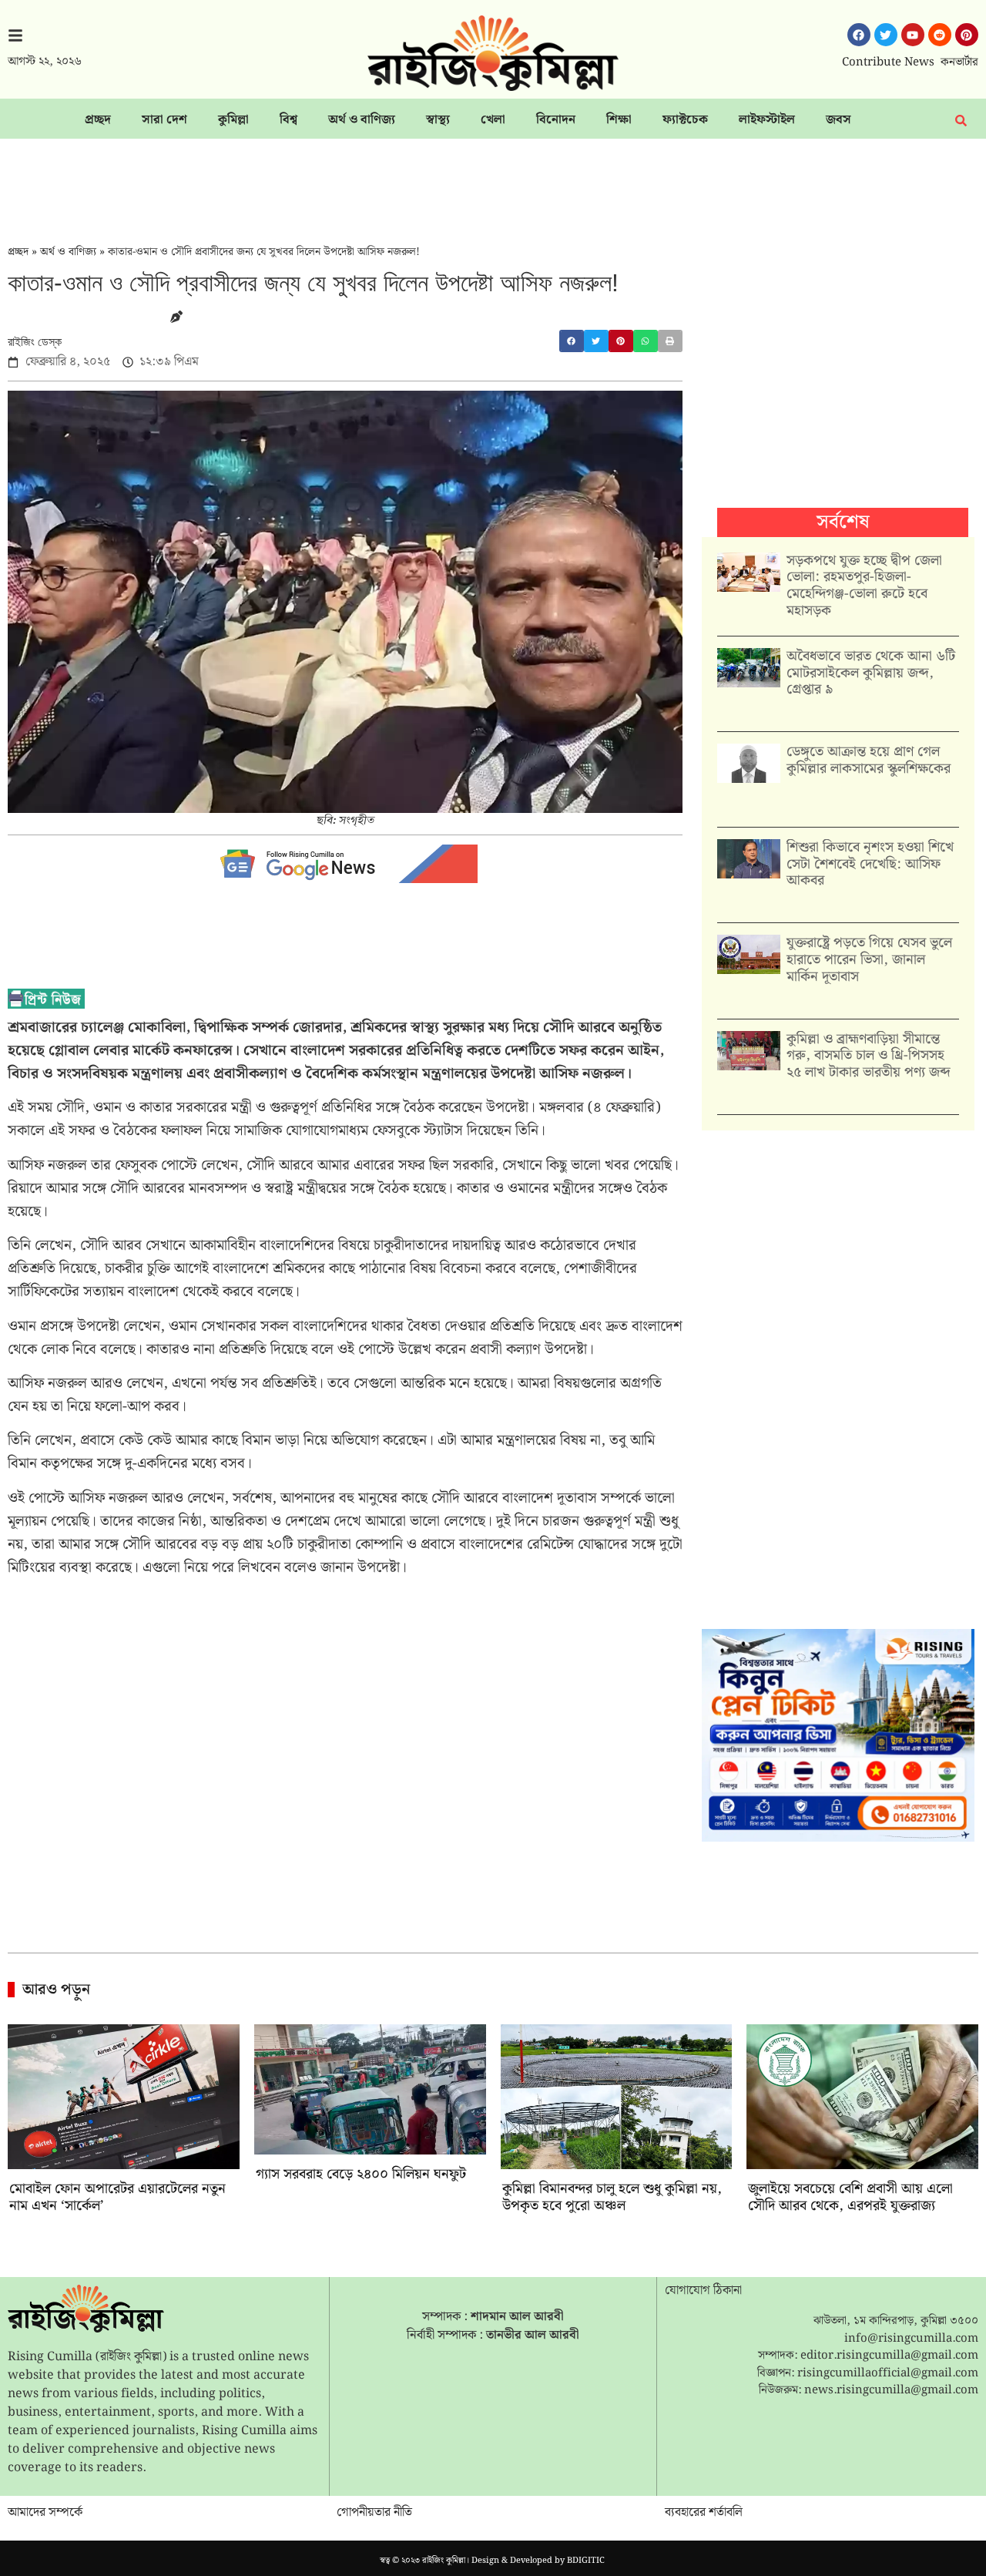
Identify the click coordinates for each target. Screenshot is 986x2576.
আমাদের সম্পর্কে (45, 2512)
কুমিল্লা (233, 120)
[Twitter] (886, 35)
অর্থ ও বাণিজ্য (362, 120)
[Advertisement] (493, 181)
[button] (572, 341)
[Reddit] (940, 35)
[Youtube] (913, 35)
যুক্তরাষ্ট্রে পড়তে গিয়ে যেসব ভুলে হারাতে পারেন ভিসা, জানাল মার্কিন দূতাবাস (869, 959)
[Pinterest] (967, 35)
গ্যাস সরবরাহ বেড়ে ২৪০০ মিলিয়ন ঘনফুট (361, 2174)
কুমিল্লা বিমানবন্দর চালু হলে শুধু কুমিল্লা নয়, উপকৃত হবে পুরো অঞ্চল (612, 2197)
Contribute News (888, 62)
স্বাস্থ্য (438, 120)
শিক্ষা (619, 120)
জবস (838, 120)
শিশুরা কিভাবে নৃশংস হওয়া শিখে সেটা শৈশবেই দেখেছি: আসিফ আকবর (870, 864)
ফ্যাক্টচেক (685, 120)
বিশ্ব (288, 120)
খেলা (493, 120)
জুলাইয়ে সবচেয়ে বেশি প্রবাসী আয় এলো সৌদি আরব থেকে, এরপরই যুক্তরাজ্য (850, 2197)
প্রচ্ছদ (98, 120)
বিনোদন (556, 120)
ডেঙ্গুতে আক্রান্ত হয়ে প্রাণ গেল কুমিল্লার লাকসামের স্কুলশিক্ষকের (869, 760)
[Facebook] (859, 35)
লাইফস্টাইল (767, 120)
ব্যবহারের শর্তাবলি (704, 2512)
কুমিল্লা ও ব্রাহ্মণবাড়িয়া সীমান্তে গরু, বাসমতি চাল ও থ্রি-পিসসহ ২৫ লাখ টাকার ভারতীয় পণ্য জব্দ (869, 1056)
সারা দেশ (164, 120)
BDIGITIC (586, 2561)
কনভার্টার (959, 62)
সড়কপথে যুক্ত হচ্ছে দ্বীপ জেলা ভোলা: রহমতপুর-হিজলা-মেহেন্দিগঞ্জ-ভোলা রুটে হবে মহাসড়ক (864, 586)
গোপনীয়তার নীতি (374, 2512)
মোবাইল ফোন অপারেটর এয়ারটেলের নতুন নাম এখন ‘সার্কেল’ (117, 2197)
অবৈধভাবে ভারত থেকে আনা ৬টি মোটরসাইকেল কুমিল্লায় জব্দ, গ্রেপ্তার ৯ (871, 673)
